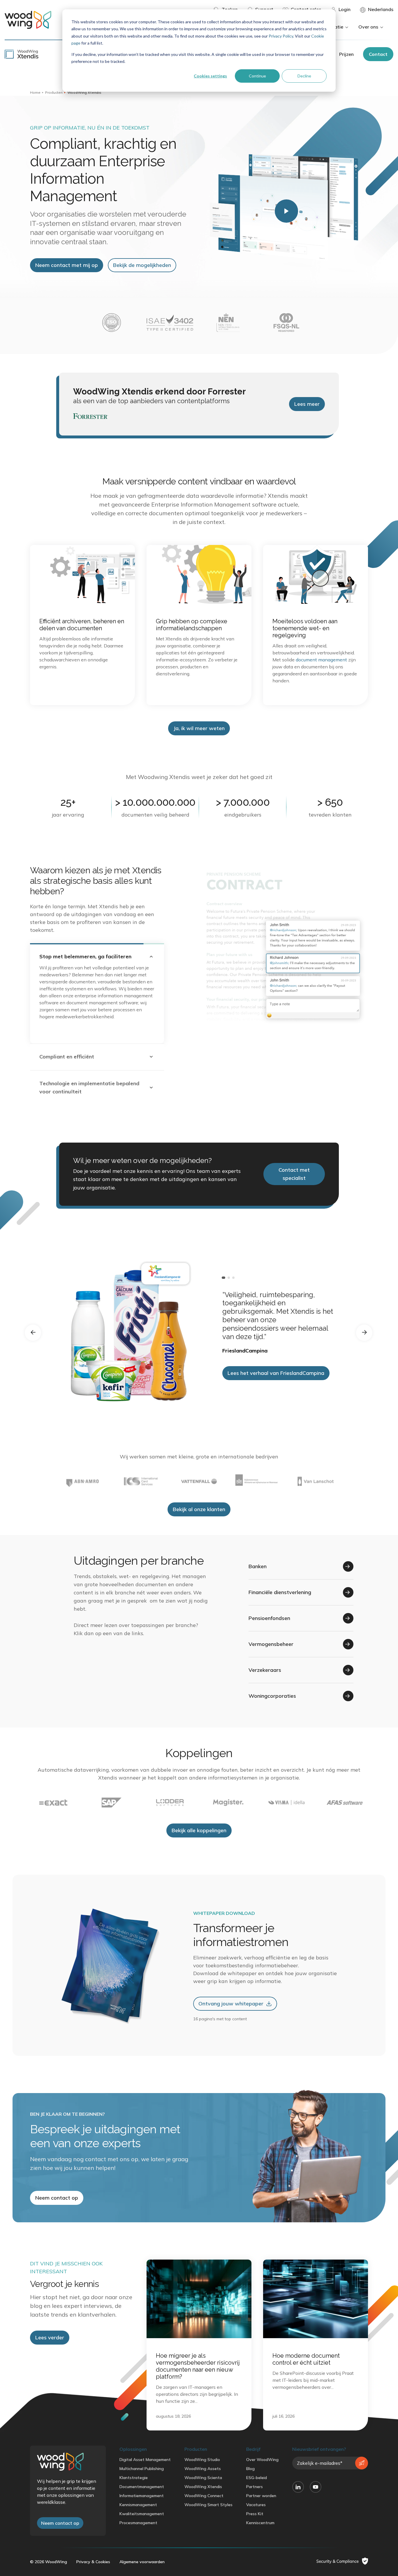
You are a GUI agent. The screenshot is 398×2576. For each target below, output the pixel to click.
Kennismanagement (138, 2498)
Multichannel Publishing (142, 2462)
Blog (250, 2462)
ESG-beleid (257, 2471)
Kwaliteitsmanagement (142, 2507)
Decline (304, 76)
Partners (255, 2480)
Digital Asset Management (145, 2453)
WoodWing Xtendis (203, 2480)
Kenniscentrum (260, 2516)
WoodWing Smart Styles (208, 2498)
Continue (257, 76)
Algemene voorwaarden (142, 2555)
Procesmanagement (138, 2516)
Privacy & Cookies (93, 2555)
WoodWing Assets (203, 2462)
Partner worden (261, 2489)
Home (35, 92)
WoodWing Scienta (203, 2471)
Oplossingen (133, 2442)
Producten (54, 92)
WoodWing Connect (204, 2489)
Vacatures (256, 2498)
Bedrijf (253, 2442)
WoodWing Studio (202, 2453)
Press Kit (255, 2507)
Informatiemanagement (142, 2489)
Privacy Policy (281, 36)
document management (321, 660)
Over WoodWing (262, 2453)
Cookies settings (210, 76)
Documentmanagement (142, 2480)
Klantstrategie (134, 2471)
